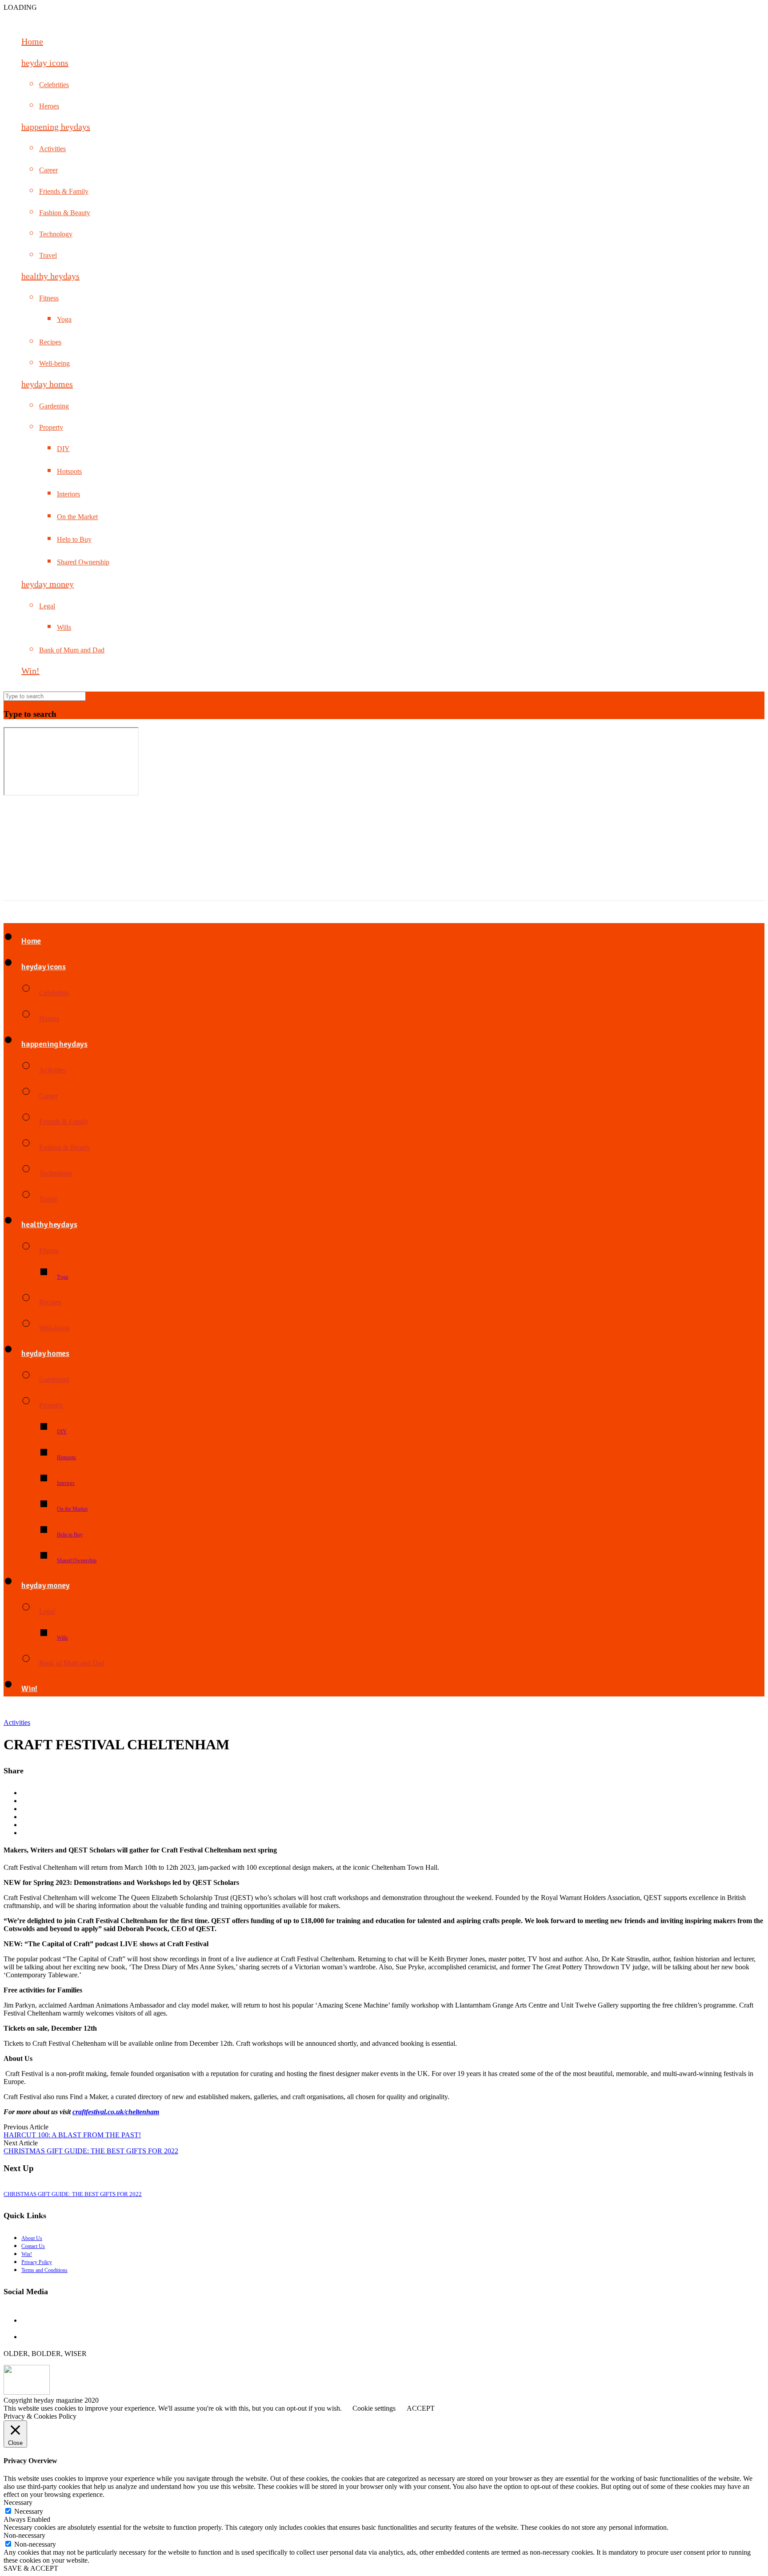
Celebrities (54, 85)
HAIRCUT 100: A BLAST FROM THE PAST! (72, 2135)
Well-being (54, 363)
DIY (63, 449)
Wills (64, 627)
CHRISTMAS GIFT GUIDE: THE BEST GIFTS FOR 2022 (91, 2151)
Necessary (29, 2511)
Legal (47, 606)
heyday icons (45, 63)
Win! (30, 671)
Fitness (49, 298)
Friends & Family (64, 191)
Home (32, 41)
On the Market (77, 517)
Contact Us (33, 2246)
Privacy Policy (37, 2262)
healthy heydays (50, 276)
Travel (48, 255)
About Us (32, 2238)
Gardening (54, 406)
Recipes (50, 342)
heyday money (48, 584)
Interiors (68, 494)
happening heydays (56, 127)
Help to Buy (74, 539)
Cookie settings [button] (374, 2408)
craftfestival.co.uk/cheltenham (116, 2112)
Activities (52, 149)
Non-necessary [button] (24, 2535)
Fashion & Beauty (65, 213)
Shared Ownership (83, 562)
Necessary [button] (18, 2502)
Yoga (64, 319)
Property (51, 427)
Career (48, 170)
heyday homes (47, 384)
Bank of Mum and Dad (72, 650)
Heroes (49, 106)
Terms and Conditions (44, 2270)
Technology (56, 234)
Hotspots (69, 471)
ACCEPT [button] (421, 2408)
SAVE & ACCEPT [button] (31, 2568)
